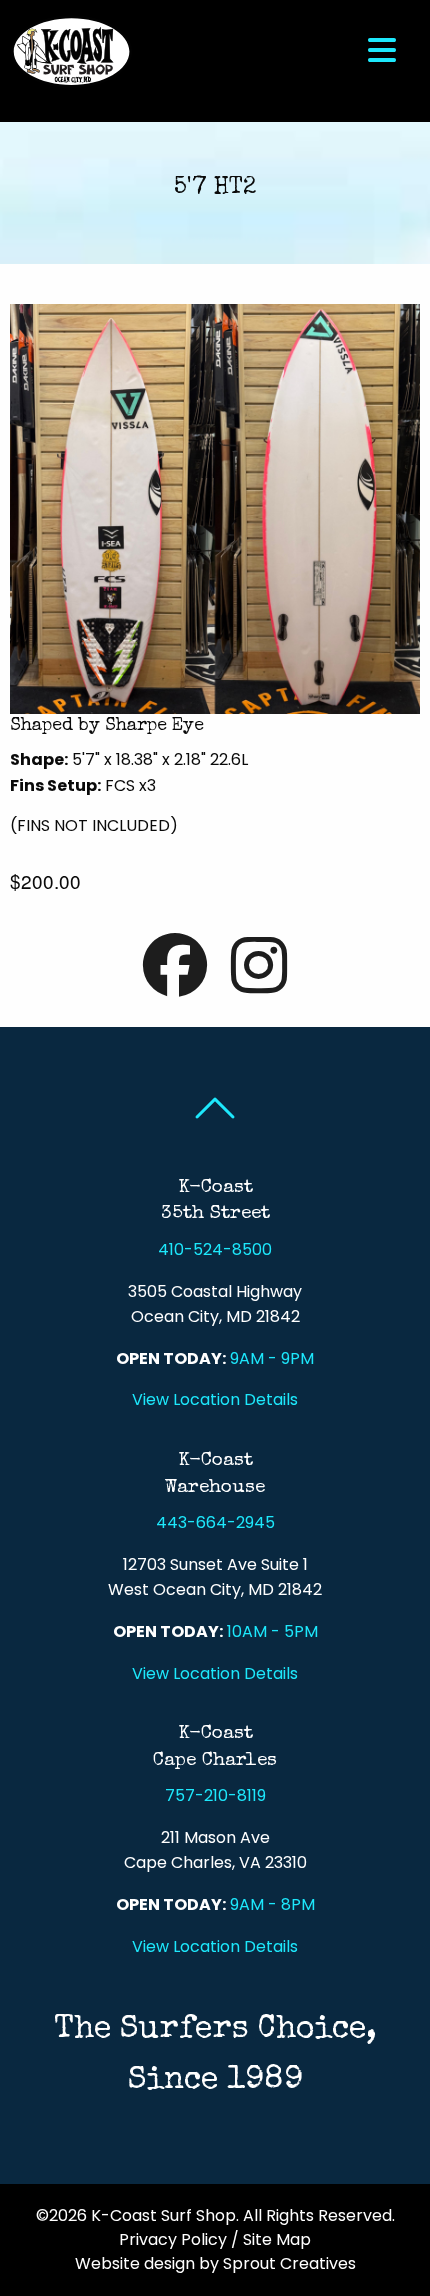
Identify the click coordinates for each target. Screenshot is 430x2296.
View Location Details (215, 1399)
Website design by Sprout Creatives (215, 2263)
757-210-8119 (215, 1795)
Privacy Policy (173, 2239)
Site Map (277, 2239)
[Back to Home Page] (71, 50)
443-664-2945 (215, 1522)
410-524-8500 (215, 1249)
